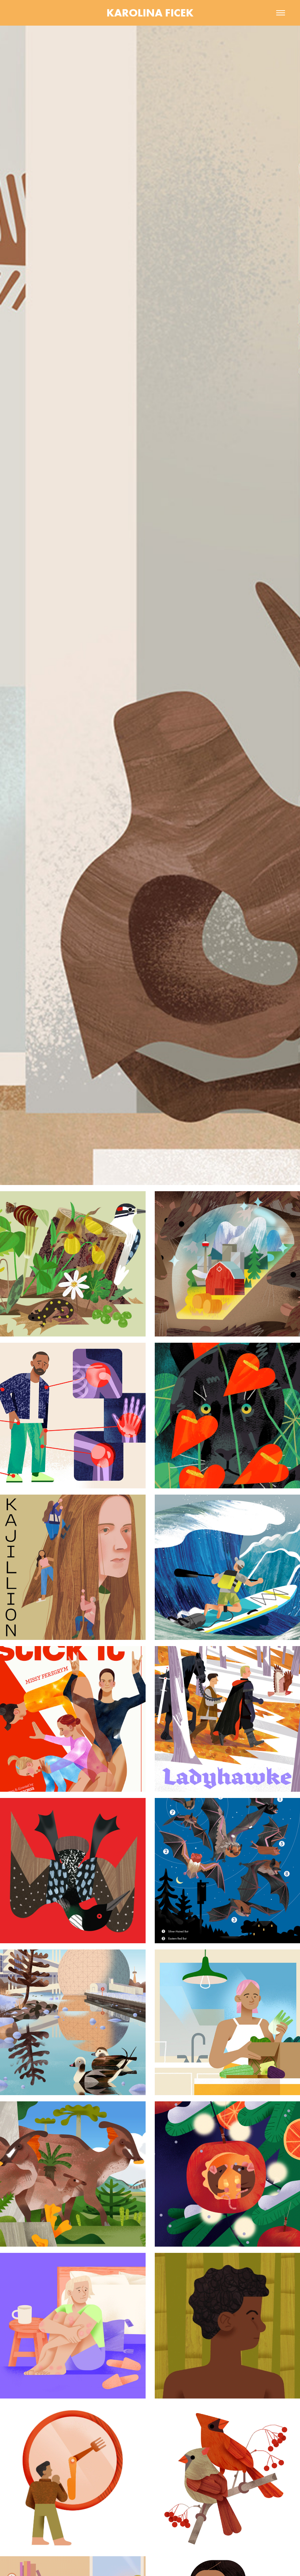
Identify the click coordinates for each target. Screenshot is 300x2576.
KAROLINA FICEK (150, 13)
